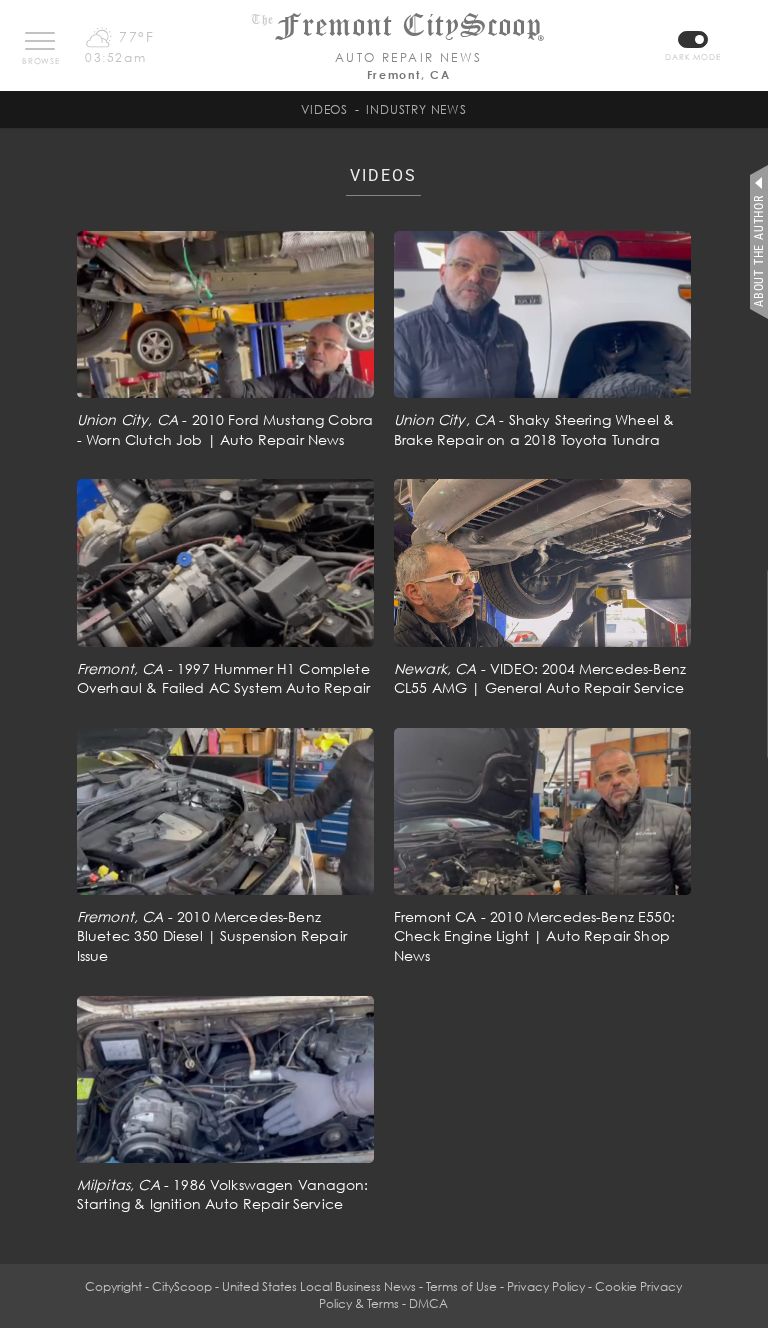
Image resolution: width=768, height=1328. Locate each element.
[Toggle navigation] (40, 41)
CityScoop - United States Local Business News (284, 1286)
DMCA (428, 1303)
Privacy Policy (546, 1286)
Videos (324, 109)
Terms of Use (461, 1286)
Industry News (416, 109)
